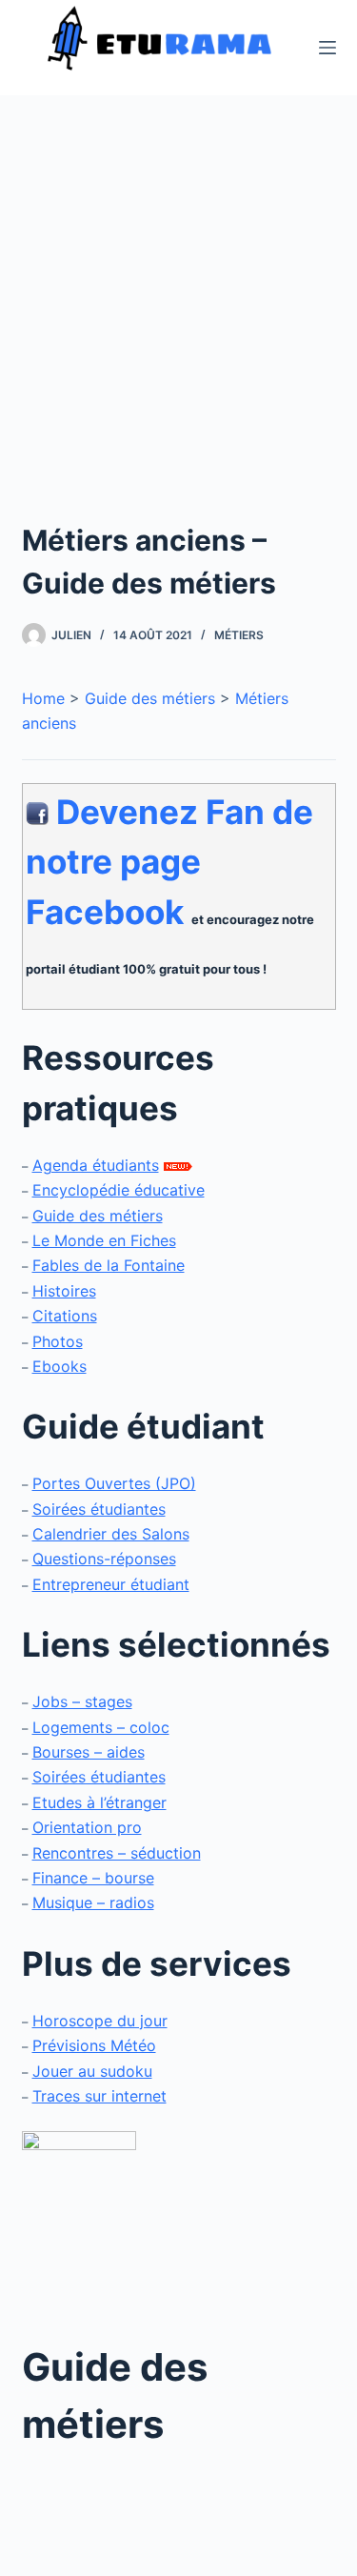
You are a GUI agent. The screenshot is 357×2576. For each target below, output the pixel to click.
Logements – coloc (101, 1727)
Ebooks (59, 1366)
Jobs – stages (82, 1701)
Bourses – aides (89, 1752)
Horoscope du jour (100, 2021)
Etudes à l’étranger (99, 1802)
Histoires (64, 1291)
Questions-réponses (104, 1559)
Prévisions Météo (94, 2045)
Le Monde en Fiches (104, 1240)
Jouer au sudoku (92, 2071)
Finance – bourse (93, 1878)
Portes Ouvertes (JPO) (114, 1483)
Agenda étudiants (96, 1165)
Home (43, 698)
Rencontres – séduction (117, 1853)
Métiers (239, 635)
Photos (58, 1341)
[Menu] (327, 48)
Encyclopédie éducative (119, 1190)
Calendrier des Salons (111, 1534)
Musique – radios (93, 1902)
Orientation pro (87, 1827)
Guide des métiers (150, 698)
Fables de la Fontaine (109, 1265)
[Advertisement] (178, 331)
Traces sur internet (99, 2096)
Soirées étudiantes (99, 1509)
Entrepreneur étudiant (111, 1584)
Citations (65, 1316)
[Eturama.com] (79, 2223)
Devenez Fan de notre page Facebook (169, 862)
